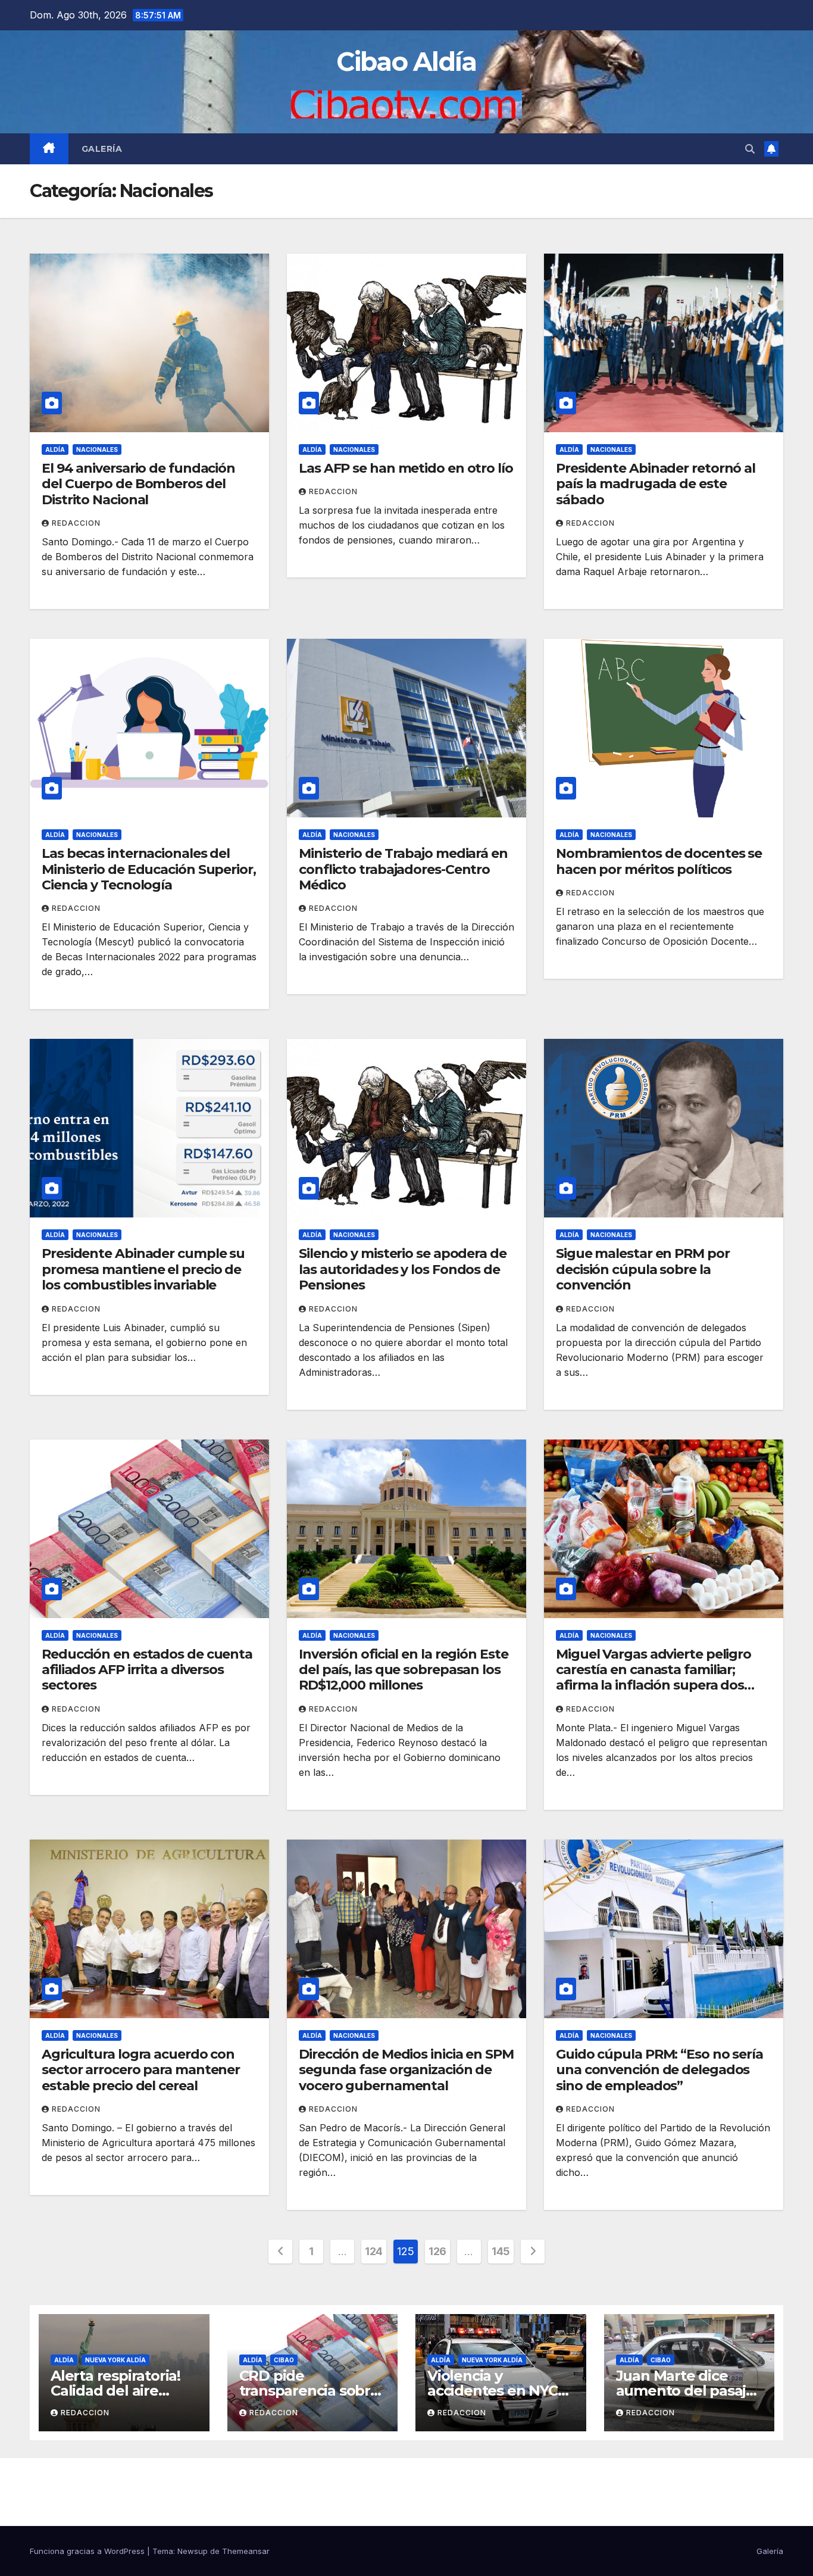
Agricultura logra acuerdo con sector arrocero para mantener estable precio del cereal (141, 2070)
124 (374, 2251)
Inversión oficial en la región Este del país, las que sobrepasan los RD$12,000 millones (404, 1670)
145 (501, 2251)
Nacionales (97, 449)
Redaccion (76, 523)
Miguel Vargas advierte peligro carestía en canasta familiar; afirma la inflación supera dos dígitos (653, 1678)
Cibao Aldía (406, 62)
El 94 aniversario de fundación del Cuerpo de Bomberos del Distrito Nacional (138, 484)
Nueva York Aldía (115, 2360)
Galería (102, 149)
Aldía (55, 449)
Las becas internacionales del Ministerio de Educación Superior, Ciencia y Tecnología (149, 869)
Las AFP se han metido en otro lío (406, 468)
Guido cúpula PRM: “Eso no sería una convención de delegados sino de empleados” (659, 2070)
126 (437, 2251)
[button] (750, 149)
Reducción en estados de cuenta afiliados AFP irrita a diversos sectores (147, 1670)
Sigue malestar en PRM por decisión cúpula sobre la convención (643, 1269)
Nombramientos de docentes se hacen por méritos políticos (659, 861)
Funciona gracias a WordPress (88, 2551)
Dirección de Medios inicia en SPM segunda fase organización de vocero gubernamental (406, 2070)
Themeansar (246, 2551)
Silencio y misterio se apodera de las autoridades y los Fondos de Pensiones (403, 1269)
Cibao (284, 2360)
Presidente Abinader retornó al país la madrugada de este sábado (656, 484)
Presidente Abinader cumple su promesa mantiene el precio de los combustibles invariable (143, 1269)
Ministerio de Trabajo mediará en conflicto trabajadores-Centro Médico (403, 869)
